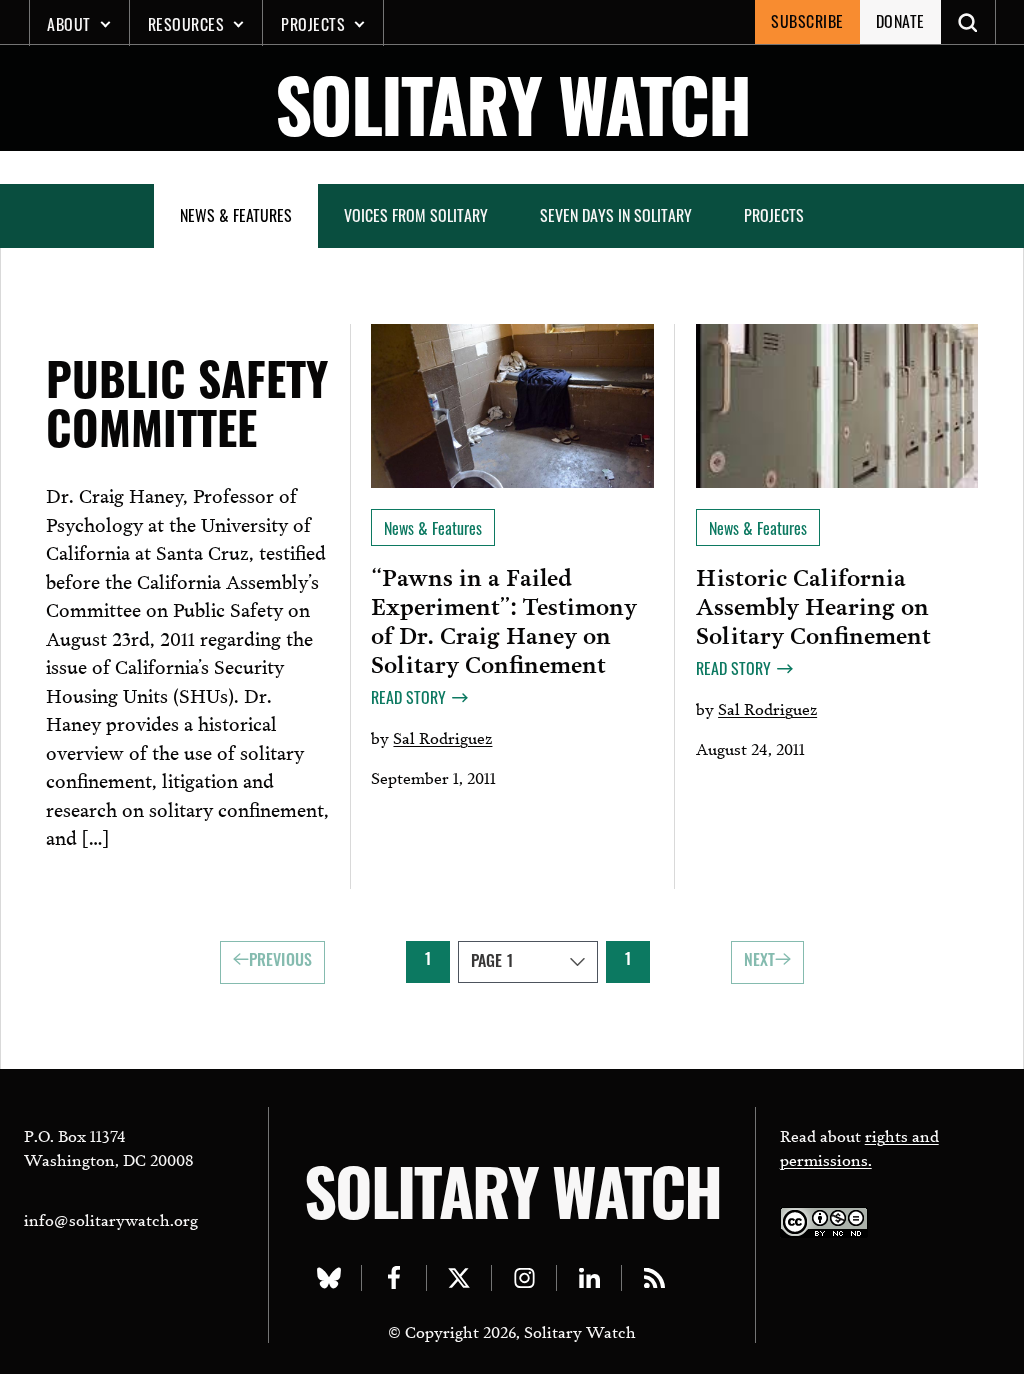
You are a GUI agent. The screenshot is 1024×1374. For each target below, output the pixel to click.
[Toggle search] (968, 22)
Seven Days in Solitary (616, 215)
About (69, 24)
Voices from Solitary (416, 215)
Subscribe (807, 21)
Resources (186, 24)
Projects (313, 24)
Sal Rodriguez (442, 736)
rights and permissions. (859, 1146)
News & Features (236, 215)
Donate (900, 21)
